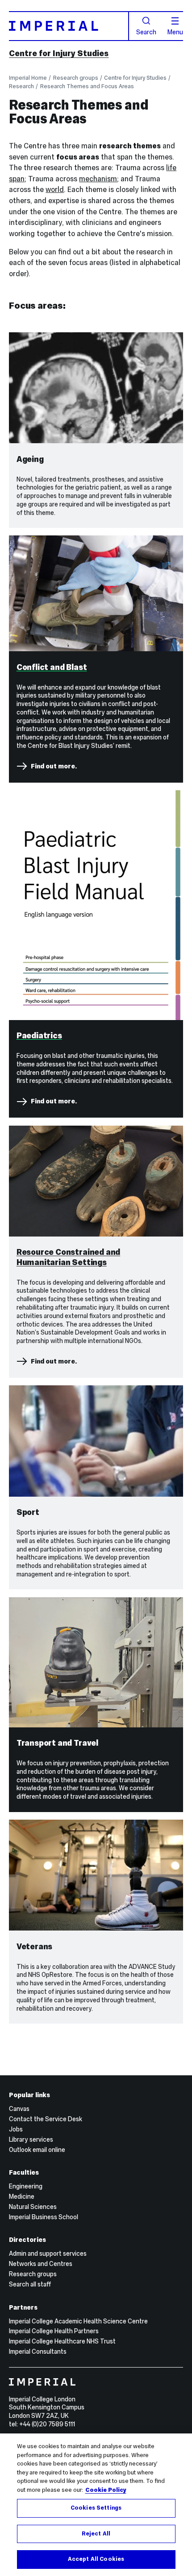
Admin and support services (48, 2253)
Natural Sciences (33, 2207)
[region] (96, 2505)
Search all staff (30, 2284)
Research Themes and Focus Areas (87, 86)
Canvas (19, 2109)
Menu (175, 32)
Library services (31, 2139)
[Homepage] (69, 26)
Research (21, 86)
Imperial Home (28, 78)
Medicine (22, 2196)
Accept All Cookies (96, 2559)
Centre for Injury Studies (59, 53)
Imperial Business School (44, 2217)
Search (146, 32)
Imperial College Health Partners (54, 2331)
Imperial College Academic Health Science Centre (78, 2321)
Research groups (76, 78)
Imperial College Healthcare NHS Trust (62, 2341)
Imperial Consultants (38, 2351)
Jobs (16, 2129)
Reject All (96, 2534)
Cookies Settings (96, 2508)
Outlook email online (37, 2150)
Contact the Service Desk (46, 2119)
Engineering (26, 2186)
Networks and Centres (41, 2264)
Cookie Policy (106, 2490)
